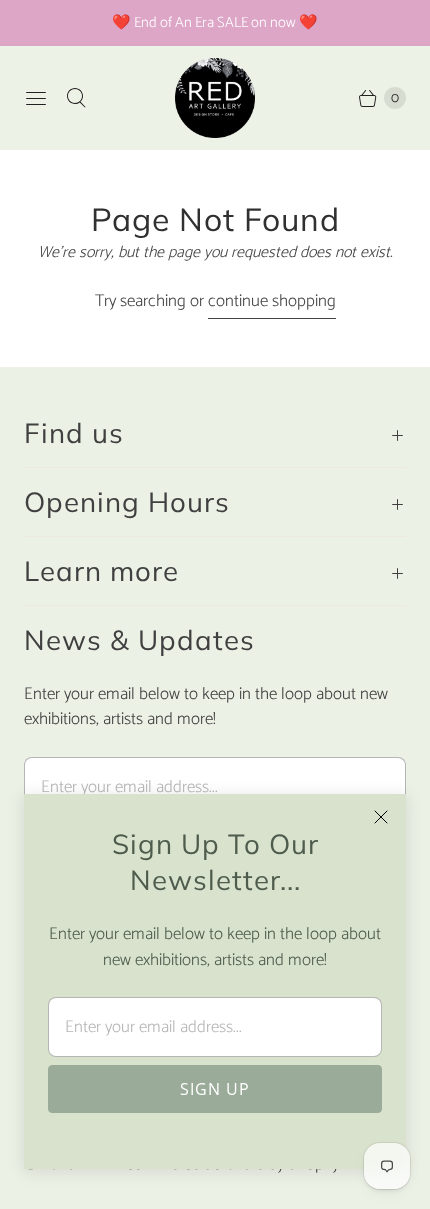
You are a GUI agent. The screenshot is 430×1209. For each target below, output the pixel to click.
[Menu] (36, 98)
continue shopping (272, 302)
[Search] (76, 98)
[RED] (215, 98)
